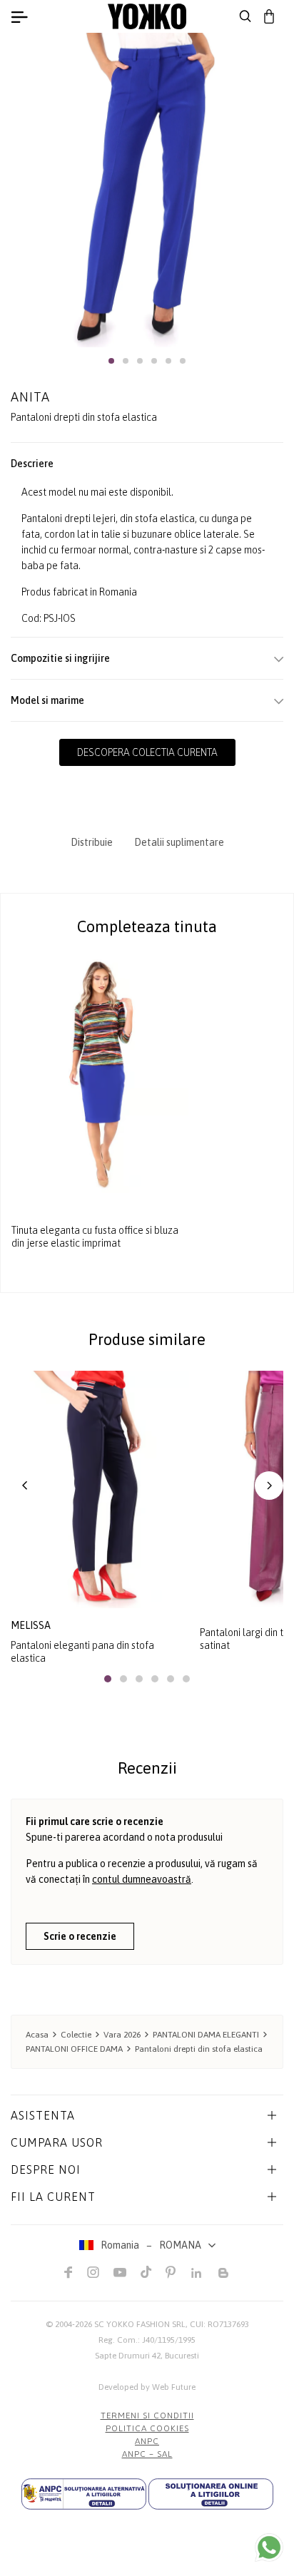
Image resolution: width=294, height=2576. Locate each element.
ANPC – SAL (147, 2454)
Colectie (76, 2035)
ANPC (147, 2441)
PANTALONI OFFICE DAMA (74, 2049)
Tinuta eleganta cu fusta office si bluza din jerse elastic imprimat (95, 1237)
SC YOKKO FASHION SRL (140, 2324)
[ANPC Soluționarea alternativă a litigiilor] (84, 2494)
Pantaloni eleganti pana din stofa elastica (82, 1652)
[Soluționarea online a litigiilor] (211, 2494)
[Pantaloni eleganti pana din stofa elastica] (100, 1489)
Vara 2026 (122, 2035)
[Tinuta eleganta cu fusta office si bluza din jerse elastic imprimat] (100, 1075)
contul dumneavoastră (142, 1879)
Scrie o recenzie (80, 1936)
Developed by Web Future (147, 2387)
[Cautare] (245, 16)
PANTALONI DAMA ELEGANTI (206, 2035)
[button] (111, 361)
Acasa (37, 2035)
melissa (31, 1625)
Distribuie (92, 842)
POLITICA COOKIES (147, 2428)
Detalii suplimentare (179, 842)
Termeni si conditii (147, 2416)
